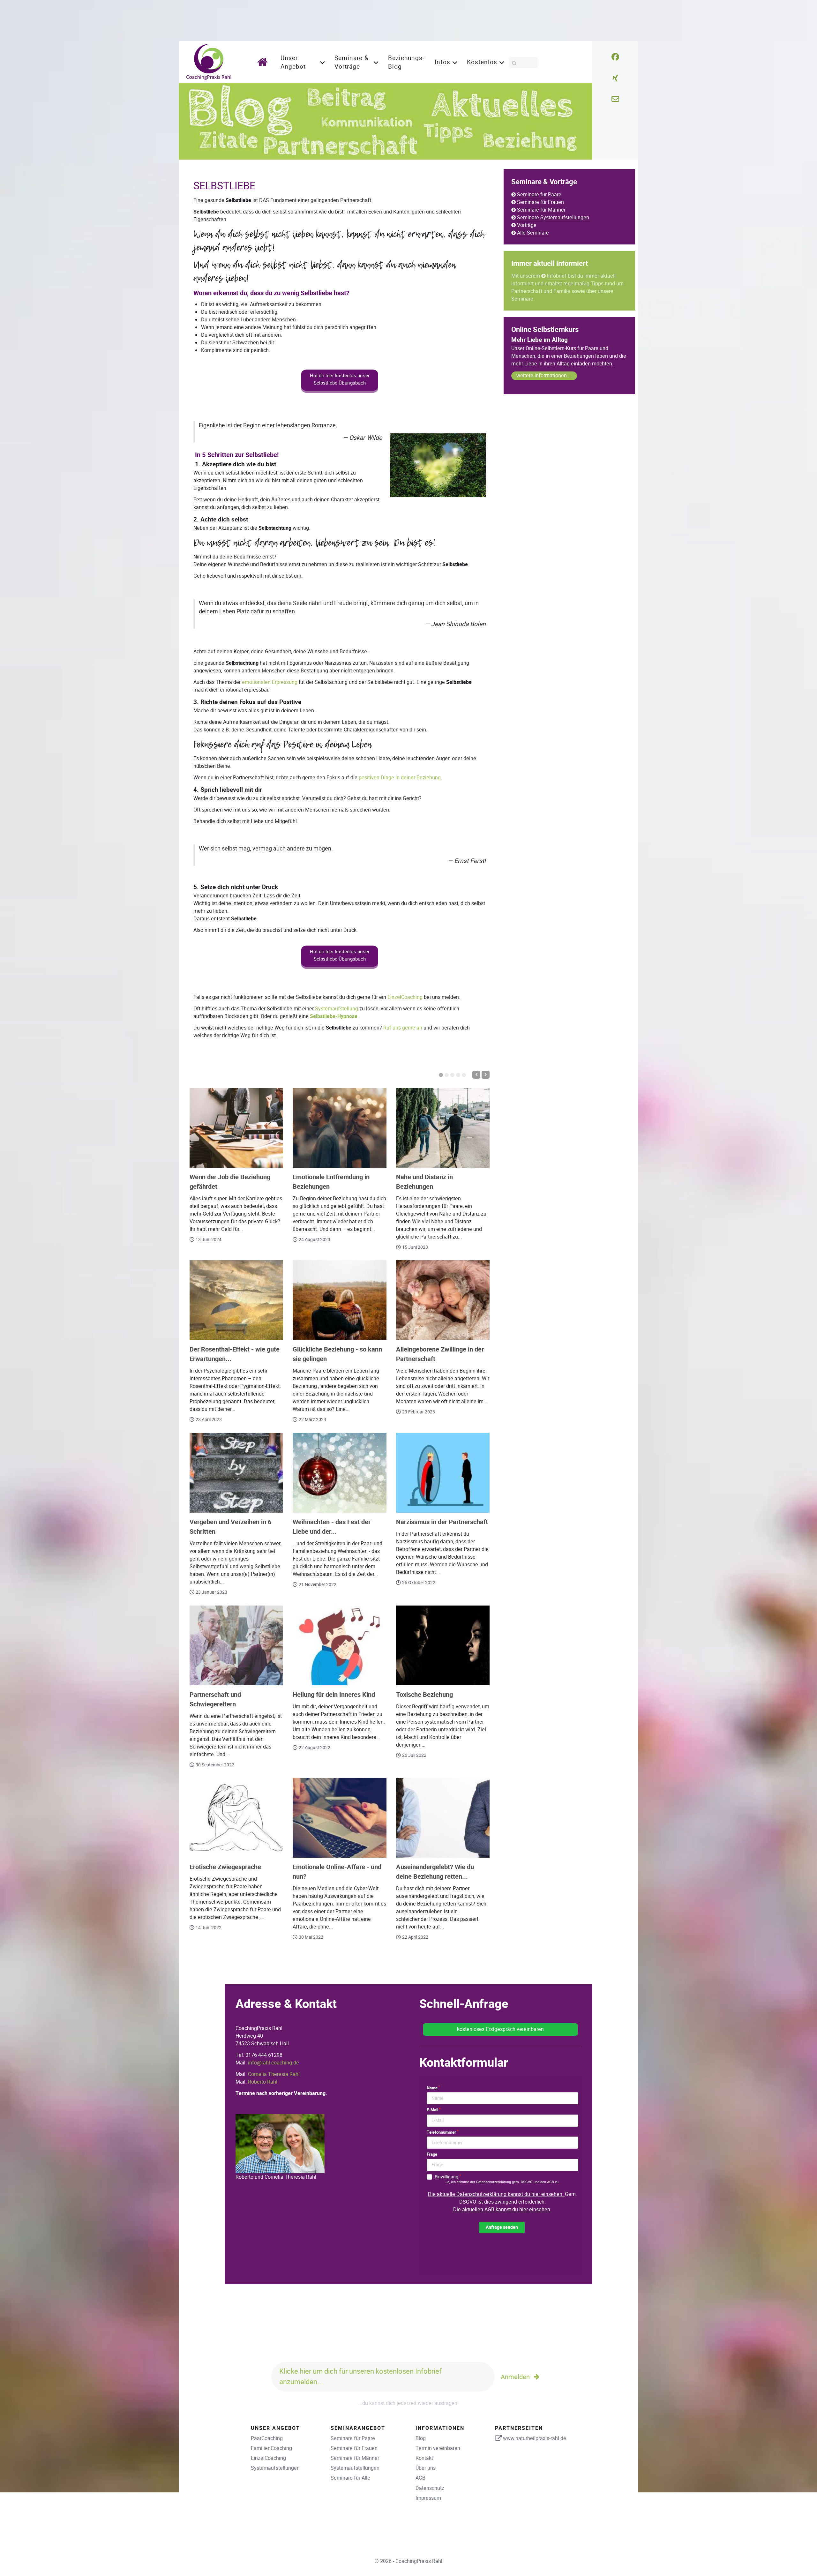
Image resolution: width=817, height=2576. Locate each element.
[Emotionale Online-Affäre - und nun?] (339, 1818)
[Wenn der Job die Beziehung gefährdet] (236, 1128)
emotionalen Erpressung (270, 682)
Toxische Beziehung (424, 1695)
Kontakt (424, 2458)
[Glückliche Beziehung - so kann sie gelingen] (339, 1300)
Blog (421, 2438)
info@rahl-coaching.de (274, 2063)
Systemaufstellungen (275, 2468)
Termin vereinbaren (438, 2448)
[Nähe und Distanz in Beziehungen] (443, 1128)
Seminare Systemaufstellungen (553, 217)
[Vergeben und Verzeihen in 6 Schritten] (236, 1473)
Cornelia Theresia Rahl (274, 2074)
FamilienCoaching (271, 2448)
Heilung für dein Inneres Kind (334, 1695)
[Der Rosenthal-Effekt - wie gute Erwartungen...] (236, 1300)
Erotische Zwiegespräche (225, 1867)
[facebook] (615, 57)
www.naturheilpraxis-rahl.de (535, 2438)
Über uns (426, 2468)
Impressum (428, 2498)
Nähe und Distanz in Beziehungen (424, 1182)
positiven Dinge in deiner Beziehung (400, 778)
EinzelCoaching (405, 997)
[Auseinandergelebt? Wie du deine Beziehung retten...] (443, 1818)
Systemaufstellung (337, 1009)
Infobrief (557, 276)
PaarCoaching (267, 2438)
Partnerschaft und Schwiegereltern (215, 1700)
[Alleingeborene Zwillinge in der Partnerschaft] (443, 1300)
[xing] (615, 78)
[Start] (264, 62)
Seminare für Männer (541, 210)
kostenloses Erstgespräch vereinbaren (500, 2029)
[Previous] (476, 1075)
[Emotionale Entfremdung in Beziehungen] (339, 1128)
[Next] (486, 1075)
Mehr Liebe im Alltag (540, 340)
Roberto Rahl (263, 2082)
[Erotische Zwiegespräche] (236, 1818)
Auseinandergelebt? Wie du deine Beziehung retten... (435, 1872)
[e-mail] (615, 99)
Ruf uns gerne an (403, 1028)
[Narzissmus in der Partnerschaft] (443, 1473)
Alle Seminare (533, 233)
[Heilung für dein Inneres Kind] (339, 1645)
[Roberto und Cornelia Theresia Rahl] (280, 2143)
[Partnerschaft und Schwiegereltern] (236, 1645)
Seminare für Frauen (540, 202)
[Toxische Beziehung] (443, 1645)
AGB (420, 2478)
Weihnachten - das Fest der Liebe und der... (332, 1527)
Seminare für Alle (350, 2478)
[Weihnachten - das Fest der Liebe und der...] (339, 1473)
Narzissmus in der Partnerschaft (442, 1522)
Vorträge (527, 225)
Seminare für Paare (539, 195)
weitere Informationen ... (544, 375)
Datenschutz (430, 2488)
